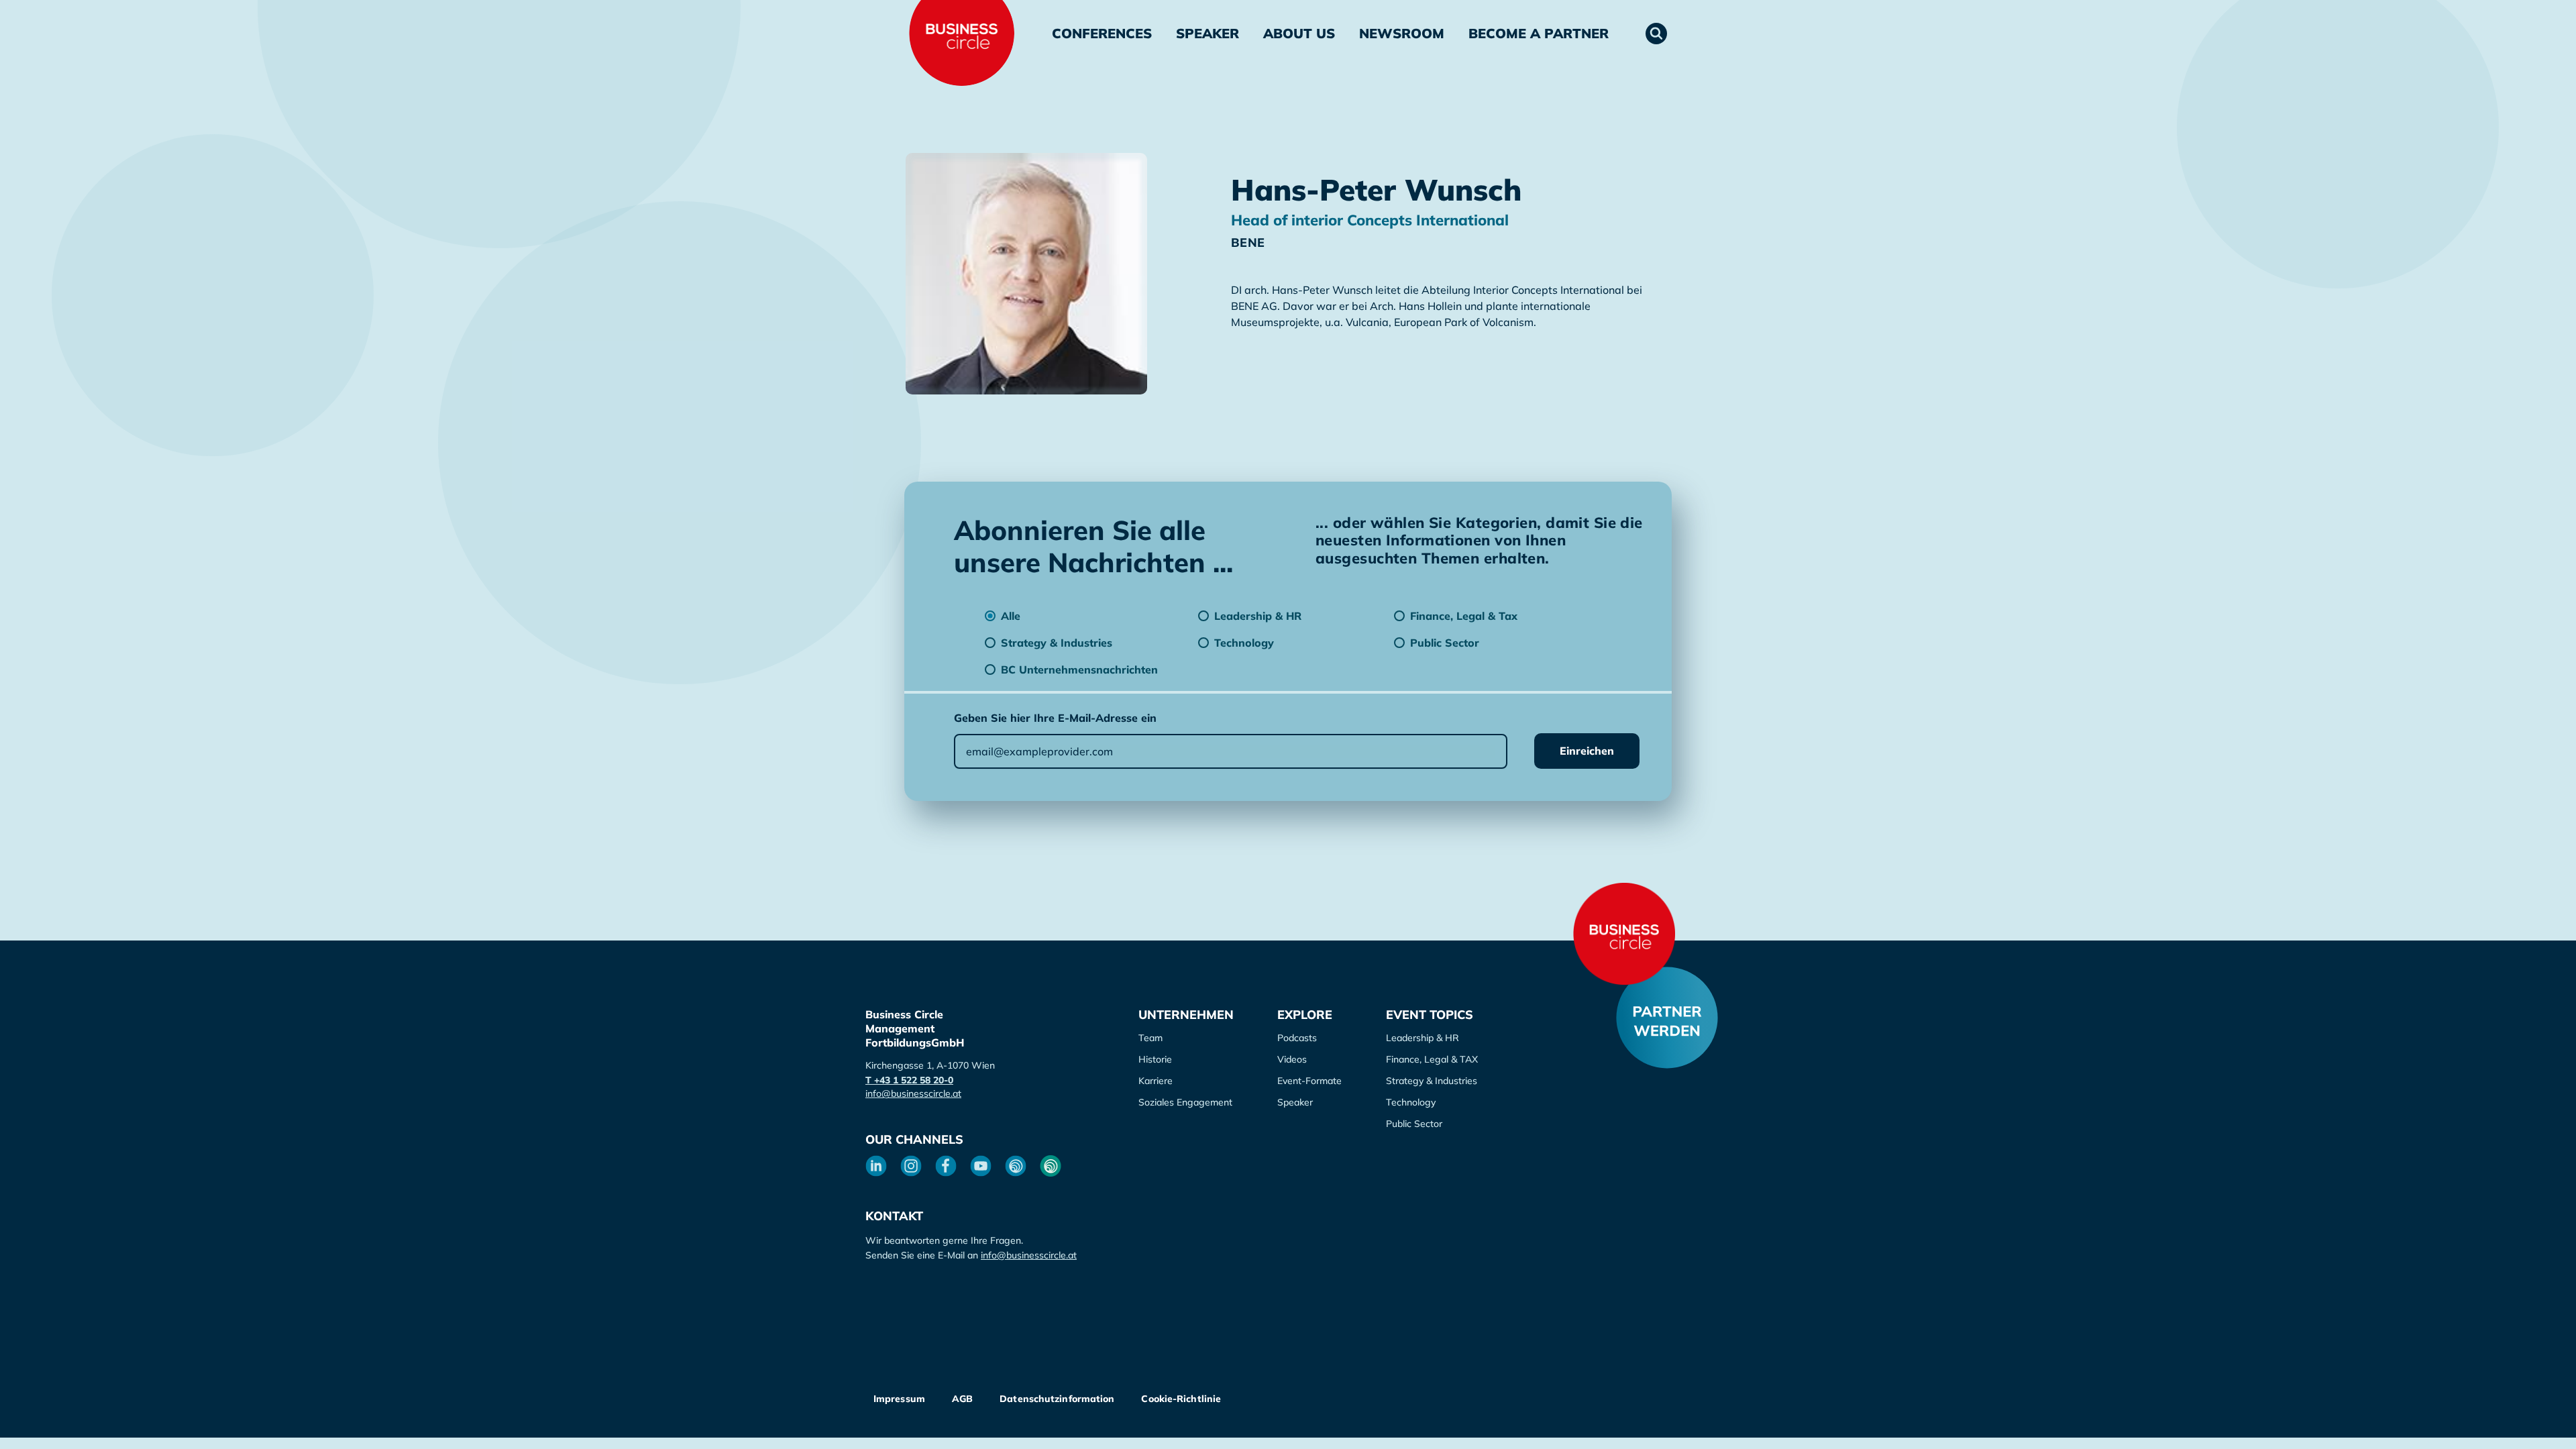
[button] (1656, 34)
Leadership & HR (1423, 1038)
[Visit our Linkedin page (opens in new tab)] (876, 1166)
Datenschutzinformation (1057, 1399)
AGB (962, 1399)
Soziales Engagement (1185, 1102)
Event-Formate (1309, 1081)
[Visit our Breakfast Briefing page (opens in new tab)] (1016, 1166)
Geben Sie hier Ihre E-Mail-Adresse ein (1055, 718)
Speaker (1207, 33)
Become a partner (1539, 33)
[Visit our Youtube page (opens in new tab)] (981, 1166)
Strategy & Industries (1432, 1081)
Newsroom (1402, 33)
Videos (1292, 1059)
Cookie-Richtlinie (1181, 1399)
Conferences (1102, 33)
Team (1150, 1038)
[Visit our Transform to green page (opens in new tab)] (1051, 1166)
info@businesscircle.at (913, 1093)
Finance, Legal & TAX (1432, 1059)
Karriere (1156, 1081)
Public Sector (1414, 1124)
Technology (1411, 1102)
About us (1299, 33)
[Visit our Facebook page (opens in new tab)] (946, 1166)
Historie (1155, 1059)
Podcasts (1297, 1038)
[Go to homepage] (1624, 934)
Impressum (899, 1399)
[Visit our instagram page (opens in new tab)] (911, 1166)
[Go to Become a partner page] (1667, 1018)
